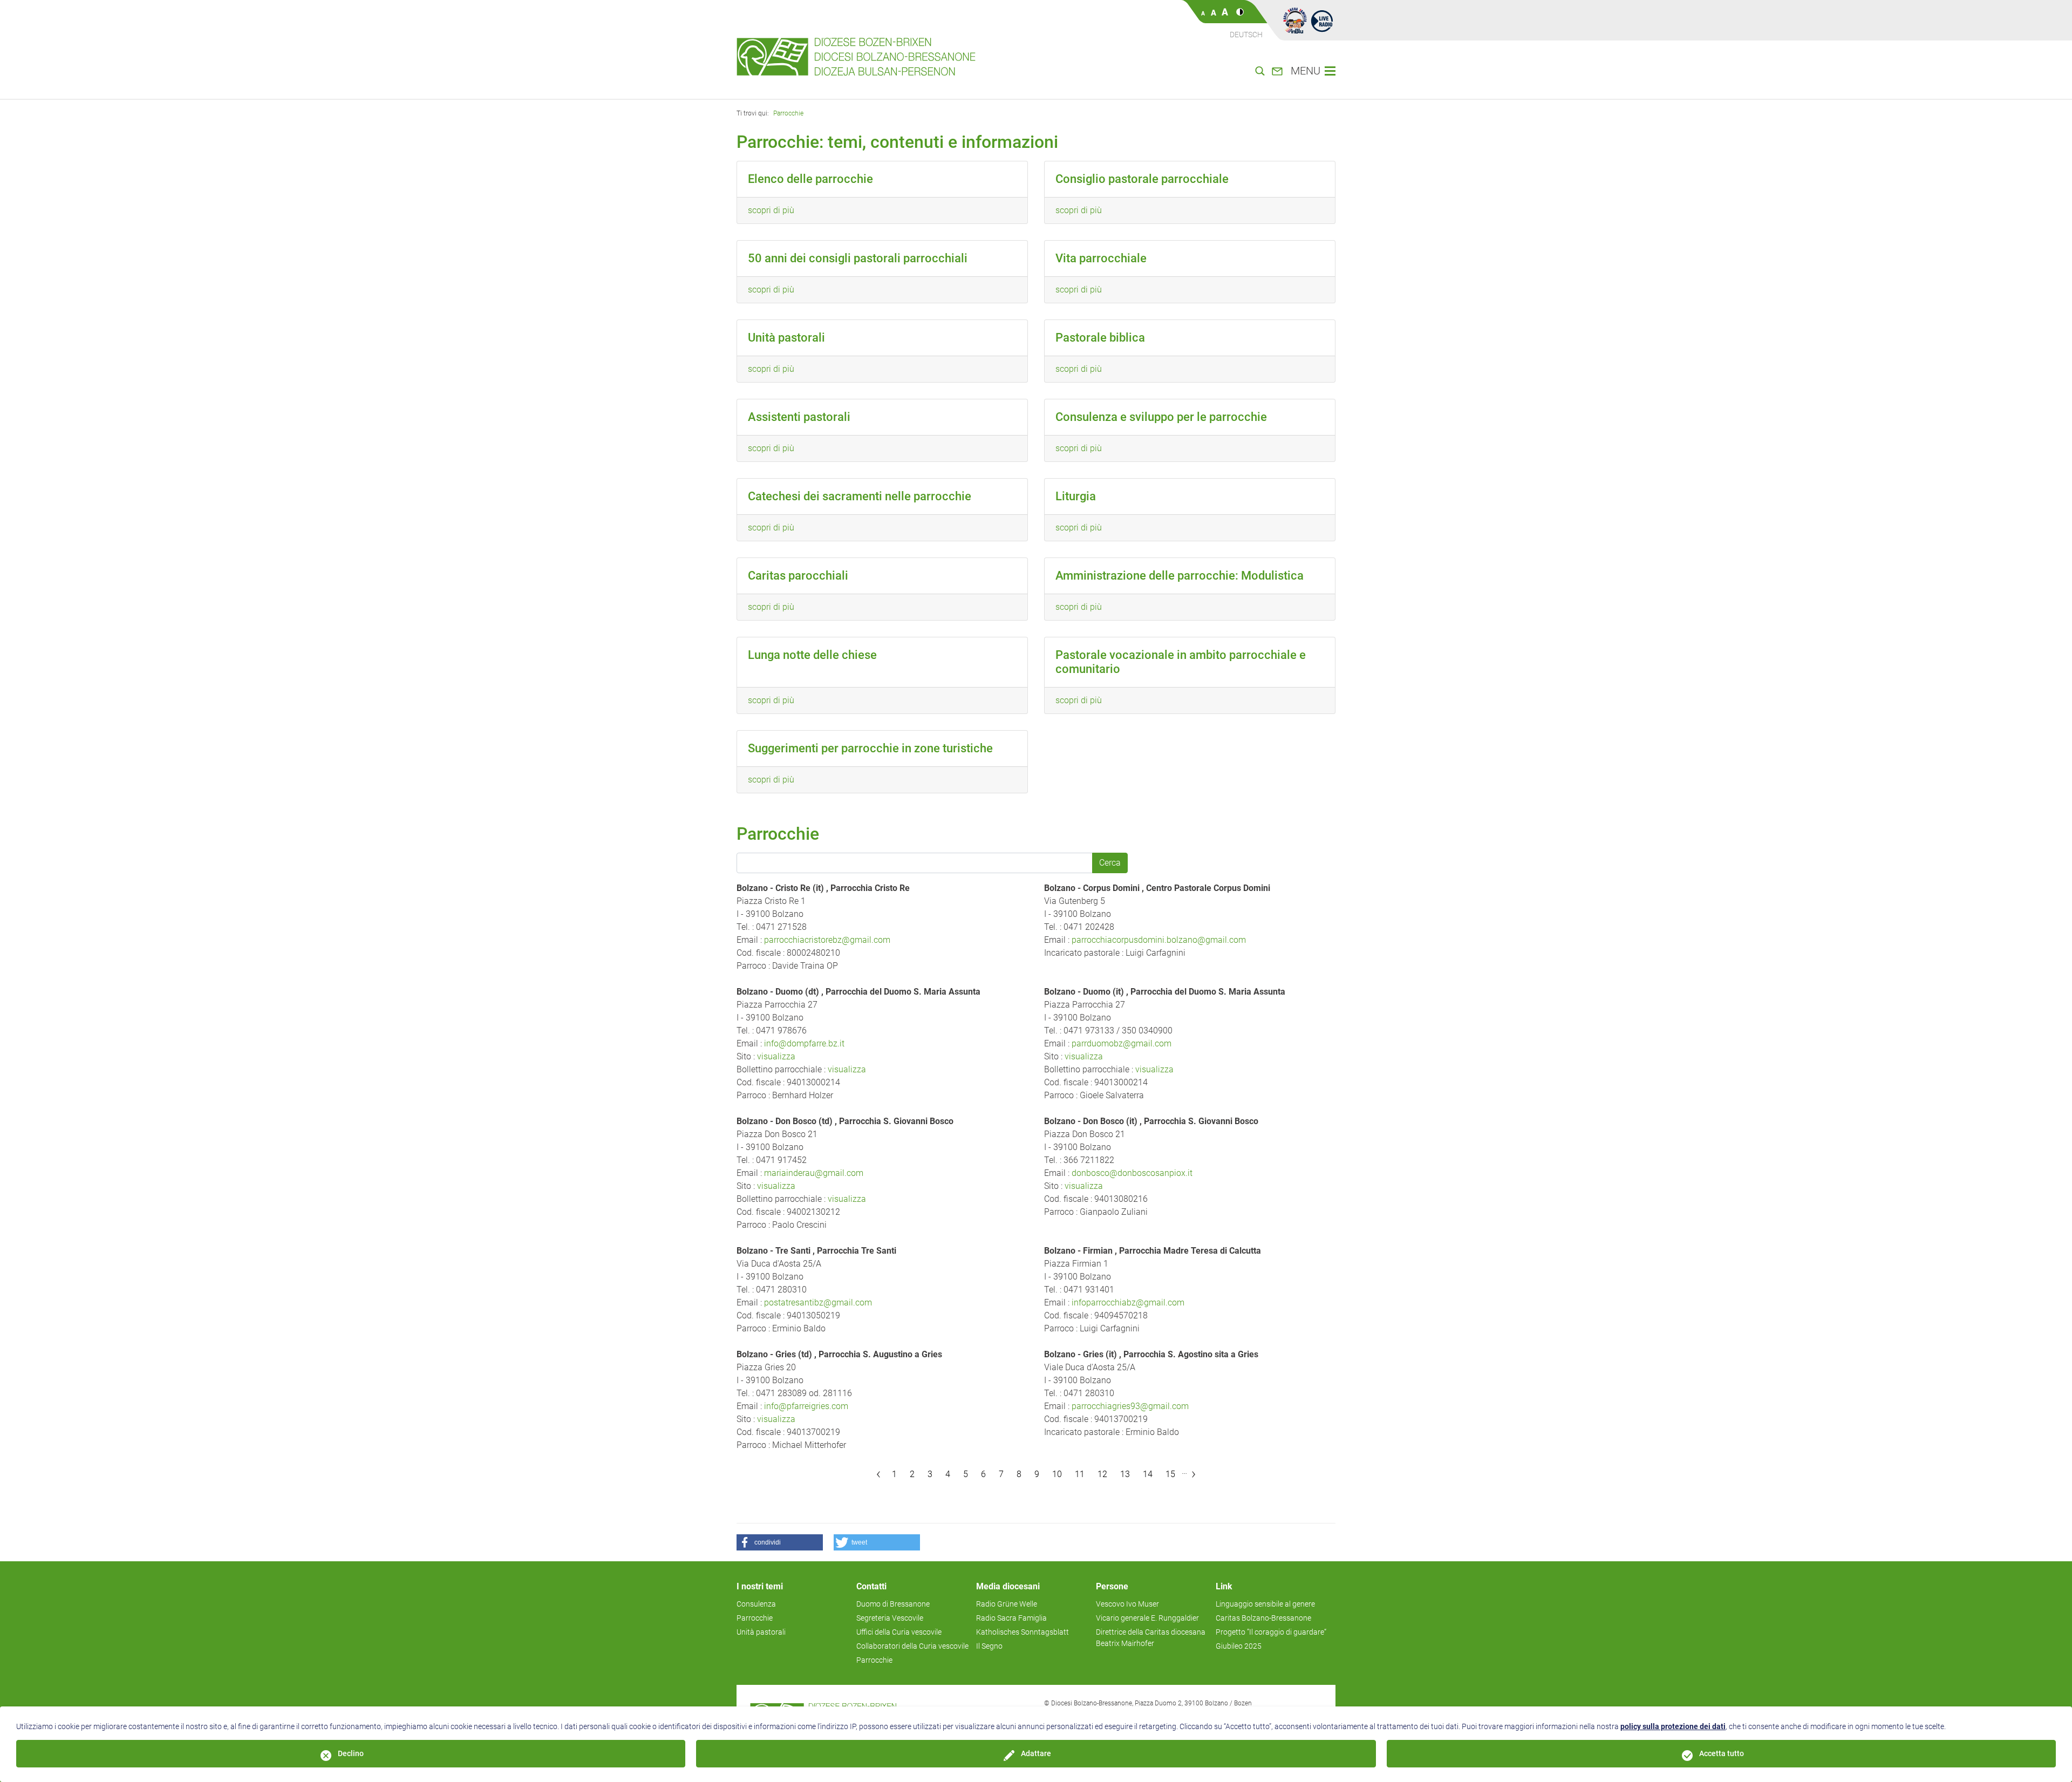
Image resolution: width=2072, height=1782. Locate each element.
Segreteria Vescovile (890, 1618)
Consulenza (756, 1604)
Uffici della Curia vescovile (899, 1632)
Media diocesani (1008, 1586)
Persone (1112, 1586)
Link (1224, 1586)
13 (1125, 1474)
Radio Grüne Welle (1007, 1604)
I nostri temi (760, 1586)
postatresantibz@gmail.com (818, 1303)
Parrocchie (788, 113)
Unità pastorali (761, 1632)
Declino (351, 1753)
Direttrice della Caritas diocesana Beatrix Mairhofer (1151, 1638)
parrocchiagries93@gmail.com (1130, 1406)
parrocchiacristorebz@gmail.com (827, 940)
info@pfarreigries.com (806, 1406)
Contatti (871, 1586)
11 (1080, 1474)
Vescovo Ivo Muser (1127, 1604)
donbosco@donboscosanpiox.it (1132, 1173)
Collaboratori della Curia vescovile (912, 1646)
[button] (780, 1542)
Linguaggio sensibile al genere (1265, 1604)
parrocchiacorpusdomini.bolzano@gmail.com (1159, 940)
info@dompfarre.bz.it (804, 1043)
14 (1148, 1474)
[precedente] (879, 1474)
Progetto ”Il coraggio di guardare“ (1271, 1632)
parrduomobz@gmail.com (1122, 1043)
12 (1102, 1474)
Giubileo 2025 (1239, 1646)
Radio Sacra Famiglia (1011, 1618)
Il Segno (989, 1646)
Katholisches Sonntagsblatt (1023, 1632)
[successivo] (1194, 1474)
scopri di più (771, 210)
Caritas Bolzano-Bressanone (1263, 1618)
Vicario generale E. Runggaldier (1147, 1618)
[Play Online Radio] (1322, 21)
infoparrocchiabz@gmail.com (1128, 1303)
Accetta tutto (1722, 1753)
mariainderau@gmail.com (814, 1173)
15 (1170, 1474)
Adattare (1036, 1753)
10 (1057, 1474)
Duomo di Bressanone (893, 1604)
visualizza (776, 1056)
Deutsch (1246, 35)
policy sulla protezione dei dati (1673, 1726)
